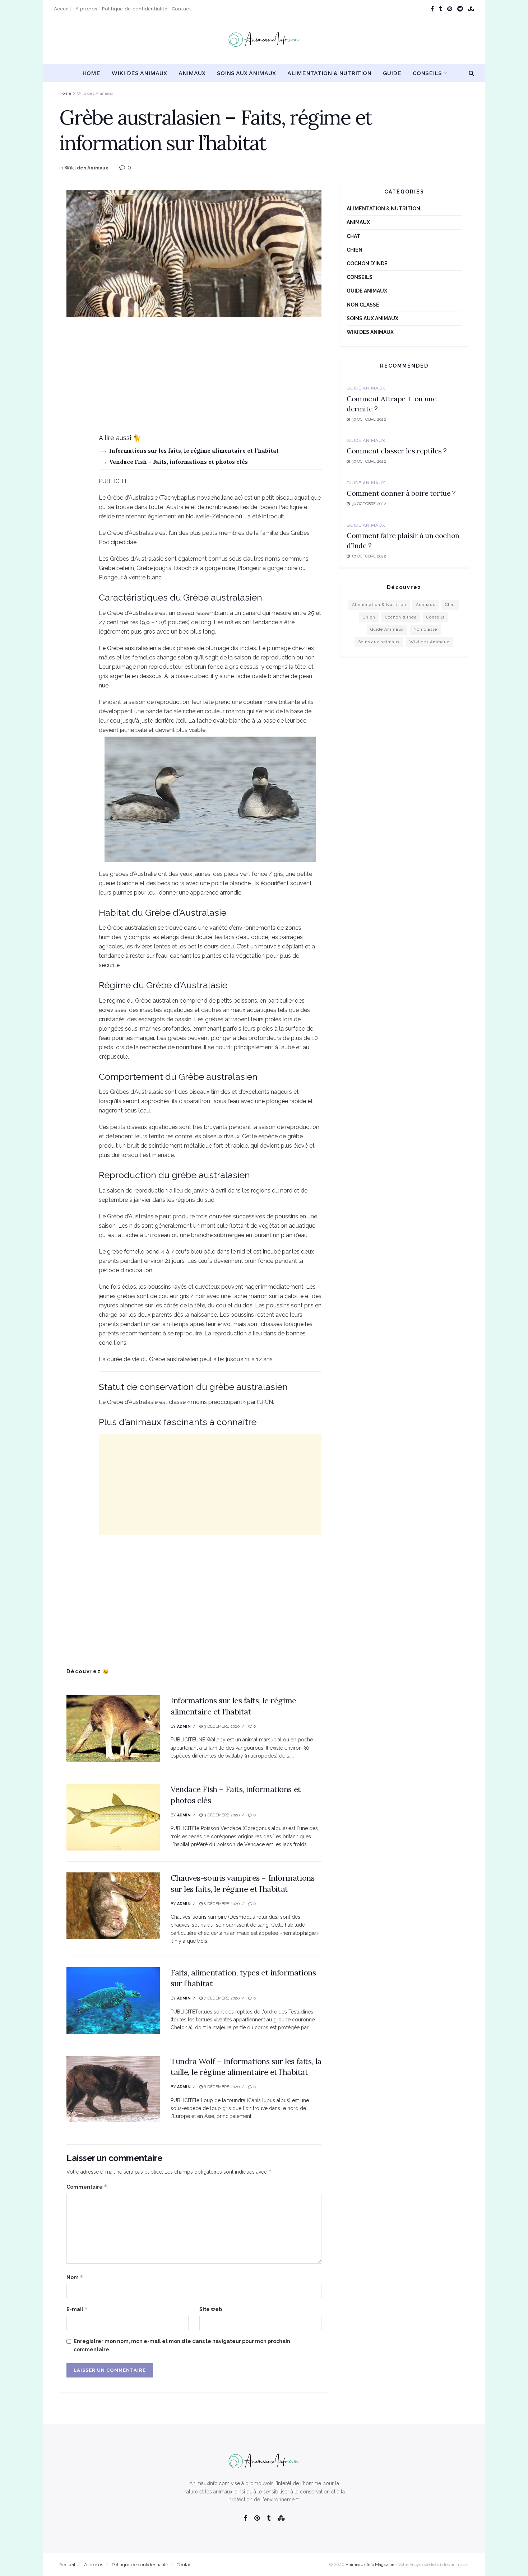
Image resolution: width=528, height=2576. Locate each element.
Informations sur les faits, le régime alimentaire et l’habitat (194, 451)
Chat (353, 236)
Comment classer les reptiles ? (397, 451)
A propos (86, 9)
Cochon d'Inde (367, 263)
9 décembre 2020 (221, 1726)
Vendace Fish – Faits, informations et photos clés (179, 462)
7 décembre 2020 (221, 1998)
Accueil (62, 9)
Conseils (427, 73)
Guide (392, 73)
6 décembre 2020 (221, 2087)
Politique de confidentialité (135, 9)
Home (91, 73)
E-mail (77, 2309)
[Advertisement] (194, 378)
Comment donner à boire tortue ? (401, 493)
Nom (75, 2277)
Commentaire (87, 2187)
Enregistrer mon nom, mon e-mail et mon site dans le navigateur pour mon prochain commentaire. (182, 2345)
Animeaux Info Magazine (370, 2565)
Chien (355, 250)
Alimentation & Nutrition (329, 73)
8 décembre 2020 (221, 1904)
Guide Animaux (367, 291)
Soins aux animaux (246, 73)
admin (184, 1726)
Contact (181, 9)
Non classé (363, 305)
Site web (211, 2309)
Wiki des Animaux (139, 73)
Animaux (192, 73)
